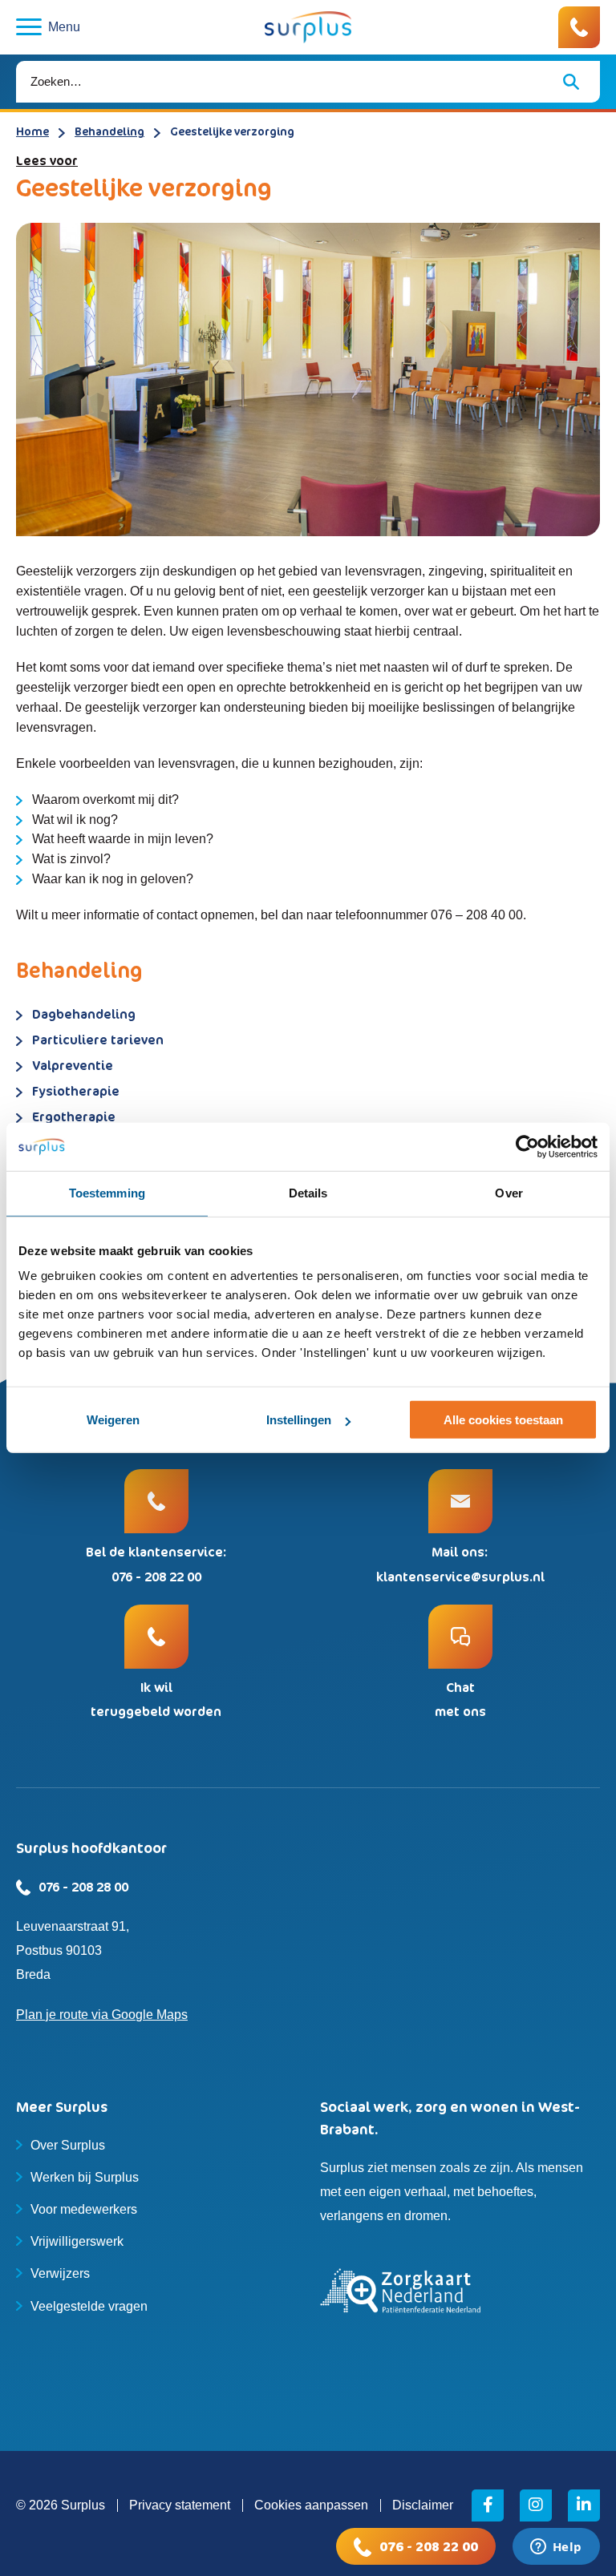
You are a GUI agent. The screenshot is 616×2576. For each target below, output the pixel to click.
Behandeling (109, 131)
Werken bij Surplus (85, 2177)
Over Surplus (68, 2145)
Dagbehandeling (84, 1014)
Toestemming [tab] (107, 1193)
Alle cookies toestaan (503, 1420)
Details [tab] (308, 1193)
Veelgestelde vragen (89, 2306)
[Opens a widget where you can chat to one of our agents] (556, 2548)
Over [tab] (509, 1193)
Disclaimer (423, 2505)
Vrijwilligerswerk (77, 2241)
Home (32, 131)
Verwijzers (60, 2273)
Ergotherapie (74, 1116)
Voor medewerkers (84, 2209)
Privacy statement (180, 2505)
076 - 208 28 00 (83, 1887)
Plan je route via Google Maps (102, 2015)
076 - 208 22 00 (429, 2546)
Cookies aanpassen (311, 2505)
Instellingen (299, 1420)
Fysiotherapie (76, 1091)
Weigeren (113, 1420)
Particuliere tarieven (98, 1040)
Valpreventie (73, 1065)
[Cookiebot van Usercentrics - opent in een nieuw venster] (527, 1147)
